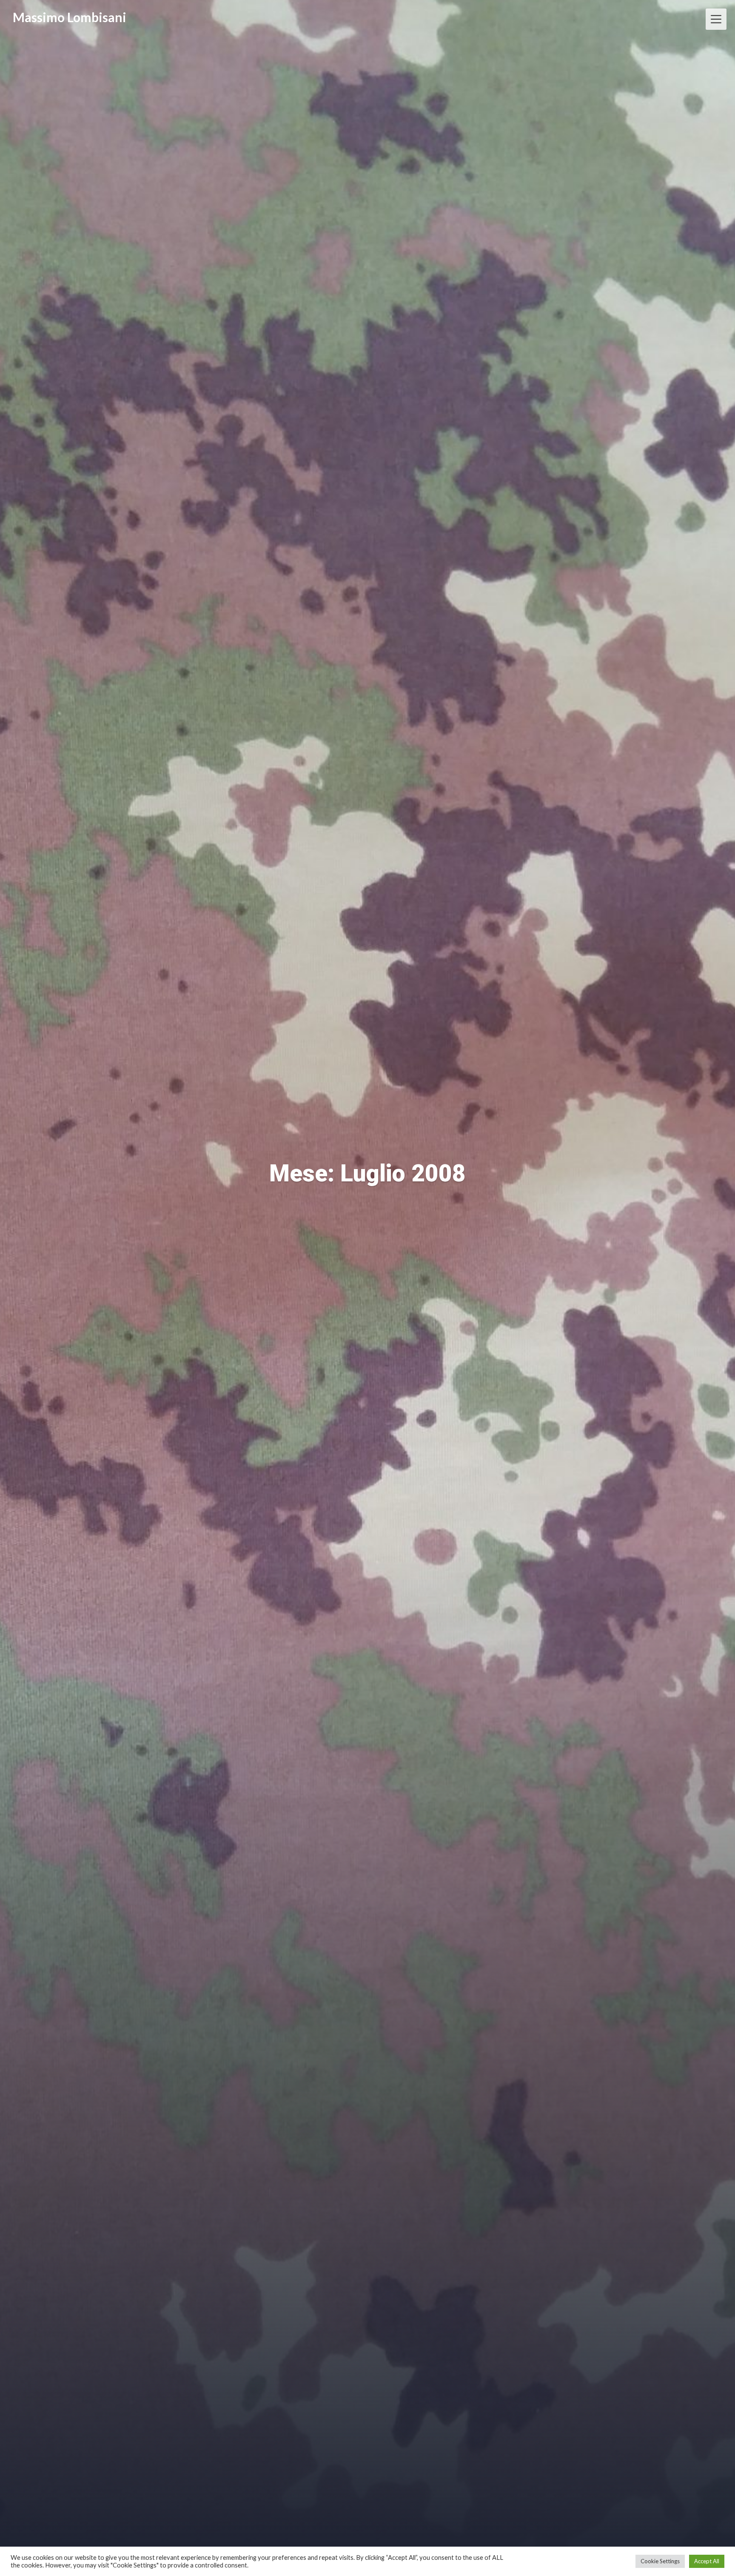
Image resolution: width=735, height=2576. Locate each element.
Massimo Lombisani (70, 17)
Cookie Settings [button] (660, 2561)
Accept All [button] (707, 2561)
